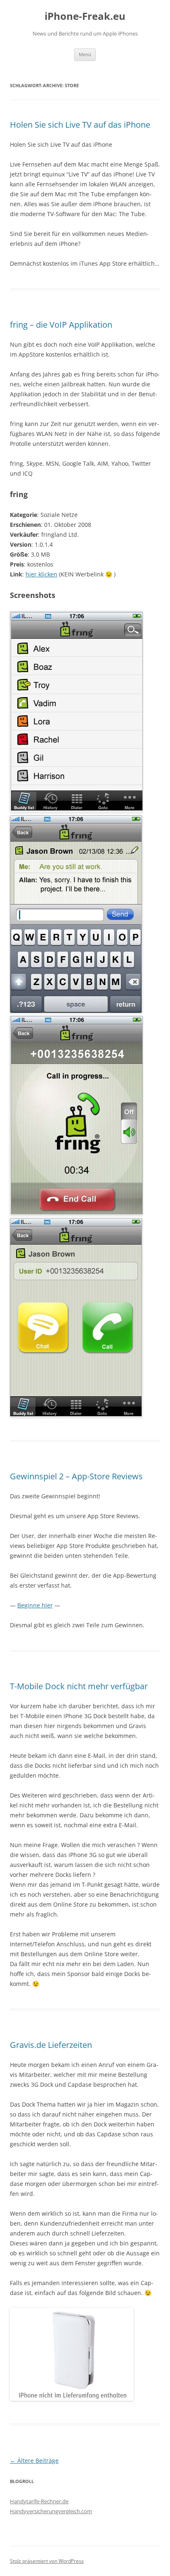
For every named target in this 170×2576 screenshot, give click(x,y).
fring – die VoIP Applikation (61, 325)
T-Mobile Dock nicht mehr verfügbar (79, 1686)
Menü (85, 54)
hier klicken (41, 574)
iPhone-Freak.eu (85, 16)
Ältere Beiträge (34, 2461)
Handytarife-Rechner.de (39, 2501)
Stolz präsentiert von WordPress (47, 2561)
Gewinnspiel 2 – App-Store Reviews (76, 1476)
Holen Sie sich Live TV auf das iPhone (80, 125)
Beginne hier (35, 1605)
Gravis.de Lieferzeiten (51, 2045)
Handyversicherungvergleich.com (51, 2511)
